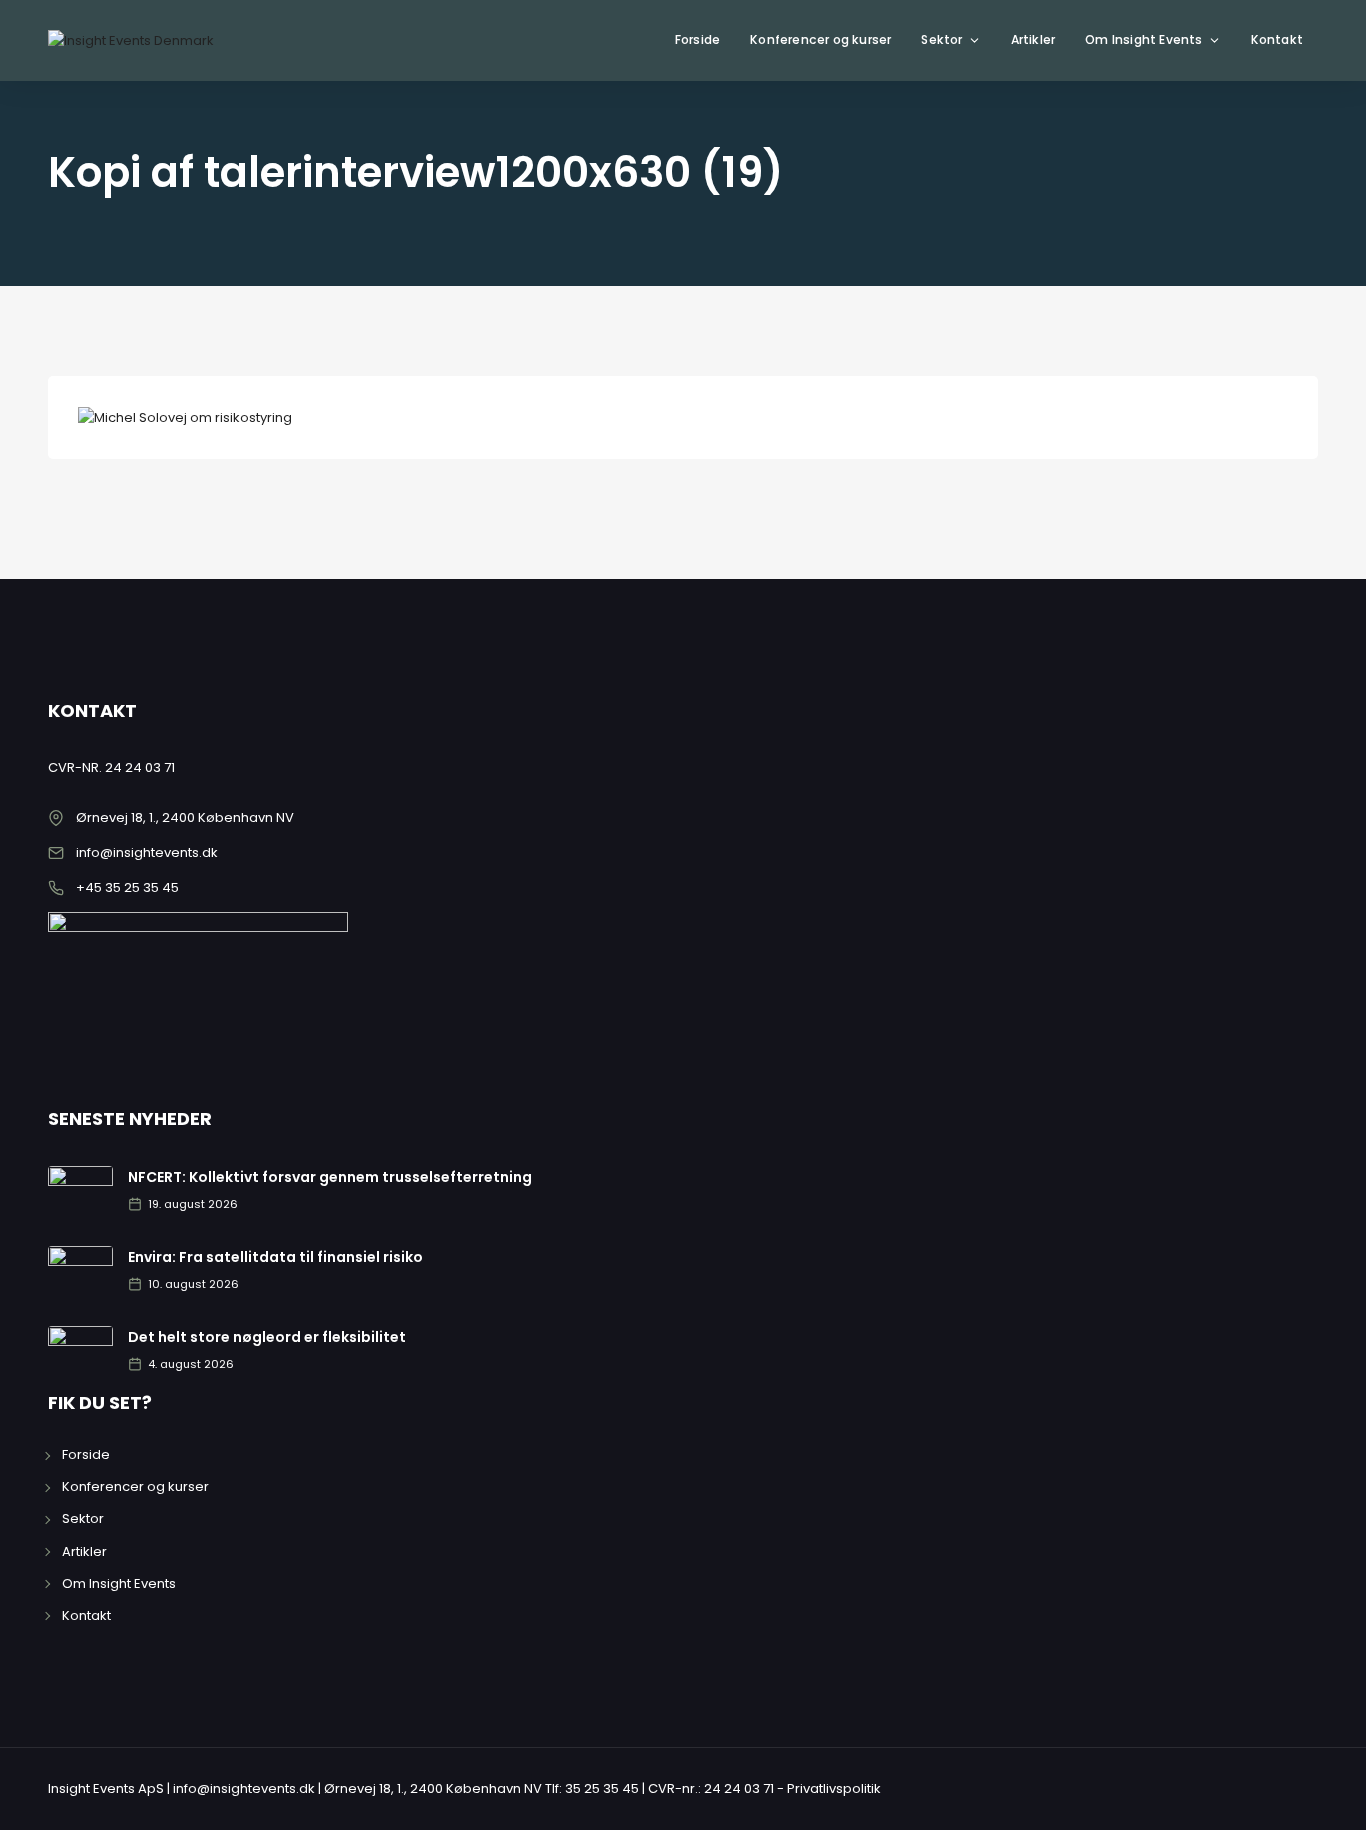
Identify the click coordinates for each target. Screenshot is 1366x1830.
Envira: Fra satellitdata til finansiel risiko (275, 1257)
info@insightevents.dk (147, 852)
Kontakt (1277, 39)
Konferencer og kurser (820, 39)
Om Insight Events (1143, 39)
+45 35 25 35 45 (127, 887)
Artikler (1033, 39)
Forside (697, 39)
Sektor (941, 39)
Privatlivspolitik (834, 1788)
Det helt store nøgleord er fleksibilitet (267, 1337)
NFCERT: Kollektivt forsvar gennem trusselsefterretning (330, 1177)
